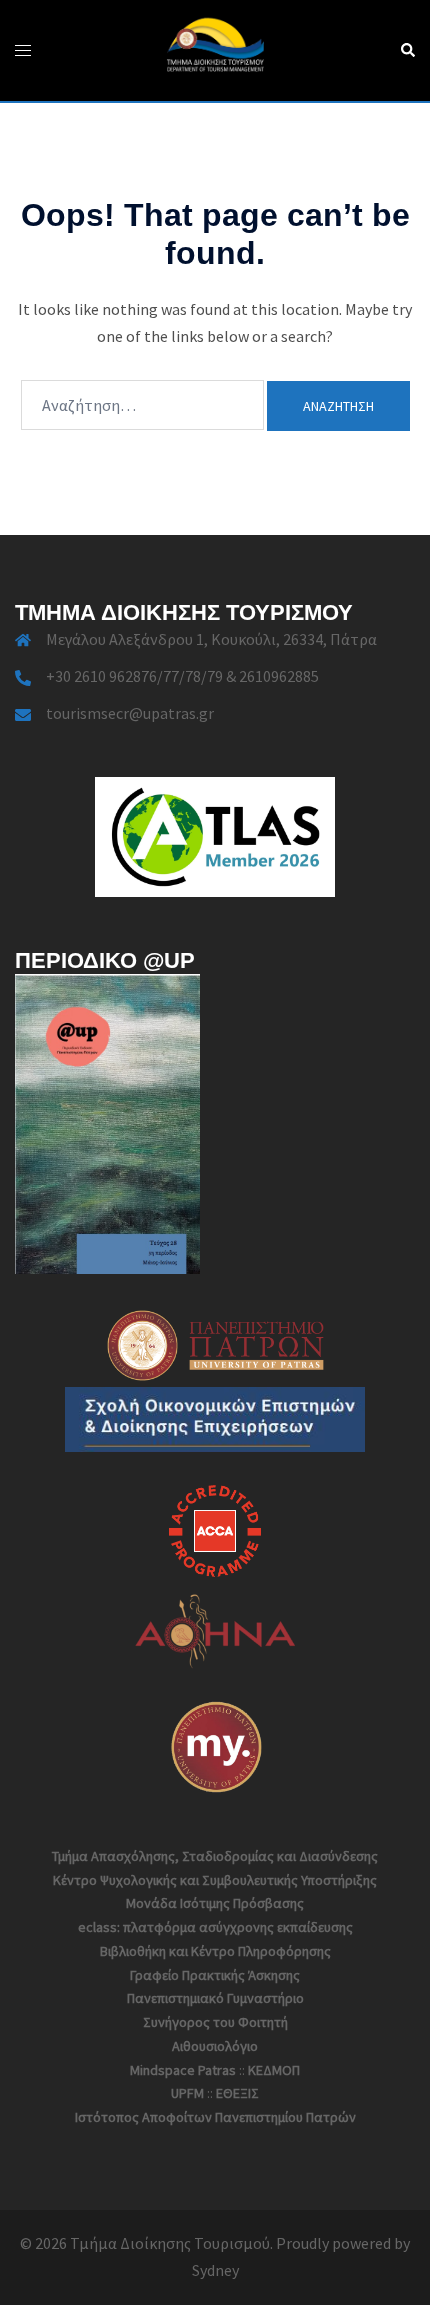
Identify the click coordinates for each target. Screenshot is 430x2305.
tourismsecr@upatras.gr (130, 713)
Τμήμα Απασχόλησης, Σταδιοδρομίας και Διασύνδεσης (215, 1856)
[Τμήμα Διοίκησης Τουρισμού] (214, 48)
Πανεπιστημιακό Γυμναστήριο (215, 1998)
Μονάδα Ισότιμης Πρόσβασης (215, 1903)
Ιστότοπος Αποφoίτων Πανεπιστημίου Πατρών (215, 2117)
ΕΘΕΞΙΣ (237, 2093)
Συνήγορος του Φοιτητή (215, 2022)
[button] (407, 50)
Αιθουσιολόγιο (215, 2046)
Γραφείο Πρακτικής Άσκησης (215, 1975)
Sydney (215, 2270)
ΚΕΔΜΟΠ (274, 2070)
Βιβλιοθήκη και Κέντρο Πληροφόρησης (215, 1951)
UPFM (187, 2093)
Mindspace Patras (183, 2070)
